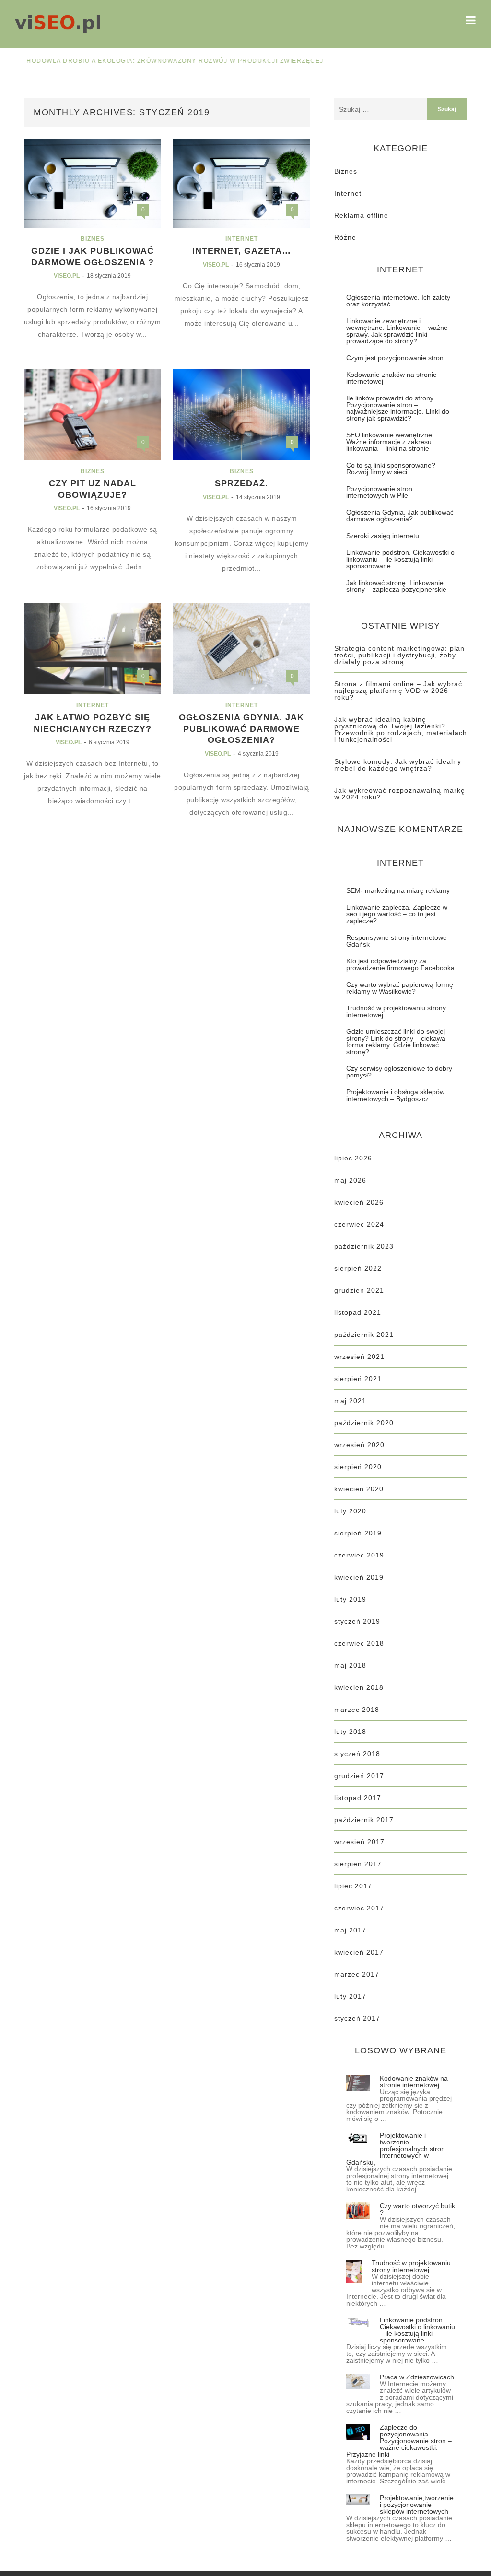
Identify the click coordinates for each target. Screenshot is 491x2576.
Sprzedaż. (241, 483)
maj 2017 (350, 1930)
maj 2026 (350, 1180)
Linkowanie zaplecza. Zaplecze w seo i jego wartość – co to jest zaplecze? (397, 914)
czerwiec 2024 (359, 1224)
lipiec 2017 (353, 1886)
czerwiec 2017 (359, 1908)
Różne (345, 237)
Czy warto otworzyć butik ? (417, 2209)
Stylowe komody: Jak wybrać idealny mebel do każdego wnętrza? (398, 765)
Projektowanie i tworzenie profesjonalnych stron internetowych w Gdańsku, (396, 2149)
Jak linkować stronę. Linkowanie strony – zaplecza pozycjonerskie (396, 586)
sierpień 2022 (358, 1268)
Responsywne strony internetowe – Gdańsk (399, 941)
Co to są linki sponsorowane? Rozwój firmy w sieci (391, 468)
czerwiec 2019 (359, 1555)
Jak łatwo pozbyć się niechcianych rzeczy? (93, 723)
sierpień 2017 (358, 1864)
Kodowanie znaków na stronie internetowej (392, 378)
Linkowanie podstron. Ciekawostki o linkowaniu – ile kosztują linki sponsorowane (400, 559)
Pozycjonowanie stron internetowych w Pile (379, 492)
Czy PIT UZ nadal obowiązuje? (93, 489)
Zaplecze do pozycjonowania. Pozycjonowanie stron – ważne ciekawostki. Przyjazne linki (399, 2441)
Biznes (93, 239)
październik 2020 (364, 1423)
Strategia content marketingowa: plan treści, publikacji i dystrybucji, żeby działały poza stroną (399, 655)
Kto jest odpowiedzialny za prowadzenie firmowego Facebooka (400, 964)
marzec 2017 (357, 1974)
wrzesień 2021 (359, 1357)
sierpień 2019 (358, 1533)
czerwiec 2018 (359, 1643)
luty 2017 (350, 1996)
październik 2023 (364, 1246)
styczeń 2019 (357, 1621)
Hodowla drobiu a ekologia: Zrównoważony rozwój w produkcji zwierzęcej (161, 61)
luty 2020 (350, 1511)
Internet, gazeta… (242, 251)
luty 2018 (350, 1732)
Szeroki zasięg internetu (383, 536)
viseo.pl (67, 276)
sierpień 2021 (358, 1379)
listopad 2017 (358, 1798)
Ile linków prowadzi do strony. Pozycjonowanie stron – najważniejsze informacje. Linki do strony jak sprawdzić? (398, 408)
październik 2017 (364, 1820)
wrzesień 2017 (359, 1842)
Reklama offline (361, 215)
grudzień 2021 (359, 1290)
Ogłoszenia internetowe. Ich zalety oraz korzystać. (398, 301)
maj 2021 (350, 1401)
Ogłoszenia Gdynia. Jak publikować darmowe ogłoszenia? (241, 729)
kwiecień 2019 (359, 1577)
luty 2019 (350, 1599)
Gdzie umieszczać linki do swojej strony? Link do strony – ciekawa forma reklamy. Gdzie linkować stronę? (396, 1042)
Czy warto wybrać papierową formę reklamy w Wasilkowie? (400, 988)
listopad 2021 (358, 1312)
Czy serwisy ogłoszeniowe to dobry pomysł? (399, 1072)
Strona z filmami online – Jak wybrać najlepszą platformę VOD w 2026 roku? (398, 691)
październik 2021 (364, 1335)
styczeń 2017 (357, 2018)
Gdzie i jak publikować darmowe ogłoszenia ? (93, 256)
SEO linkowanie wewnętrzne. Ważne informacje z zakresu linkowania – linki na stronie (390, 442)
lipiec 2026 (353, 1158)
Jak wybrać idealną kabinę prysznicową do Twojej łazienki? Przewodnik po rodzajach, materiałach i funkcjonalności (401, 729)
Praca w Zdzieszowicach (417, 2377)
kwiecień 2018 (359, 1687)
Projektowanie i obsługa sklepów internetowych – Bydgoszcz (395, 1095)
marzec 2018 (357, 1710)
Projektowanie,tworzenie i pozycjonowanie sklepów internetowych (417, 2505)
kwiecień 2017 (359, 1952)
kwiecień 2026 (359, 1202)
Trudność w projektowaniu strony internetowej (396, 1011)
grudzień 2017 (359, 1776)
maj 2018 (350, 1665)
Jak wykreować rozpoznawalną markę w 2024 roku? (400, 794)
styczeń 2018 (357, 1754)
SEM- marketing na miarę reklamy (398, 890)
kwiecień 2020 (359, 1489)
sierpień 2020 (358, 1467)
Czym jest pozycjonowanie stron (395, 358)
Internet (242, 239)
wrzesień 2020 (359, 1445)
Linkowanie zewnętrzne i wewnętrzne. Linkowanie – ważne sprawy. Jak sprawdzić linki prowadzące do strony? (397, 331)
